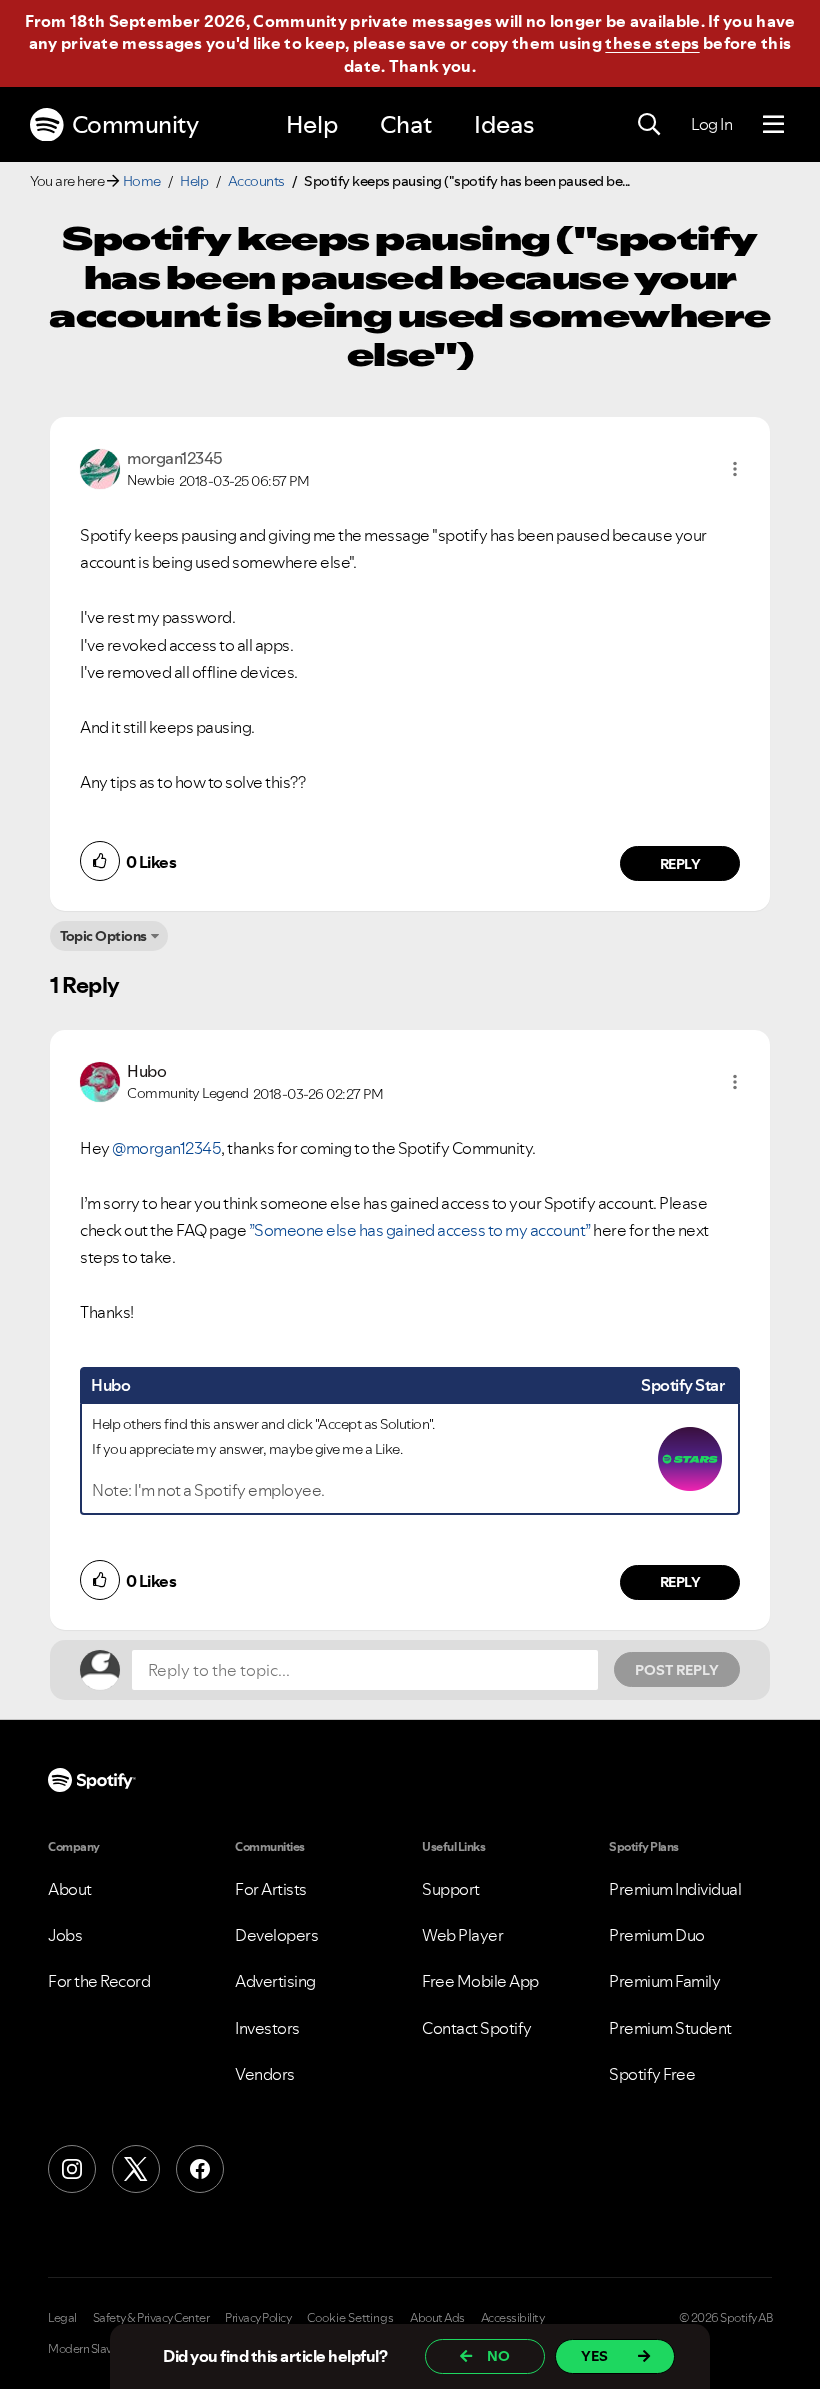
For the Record (99, 1981)
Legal (62, 2318)
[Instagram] (72, 2169)
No (498, 2356)
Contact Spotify (477, 2028)
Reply (680, 864)
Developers (276, 1935)
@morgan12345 (166, 1148)
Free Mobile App (480, 1981)
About (70, 1889)
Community (135, 124)
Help (312, 124)
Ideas (504, 124)
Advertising (275, 1981)
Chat (406, 124)
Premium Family (664, 1981)
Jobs (65, 1935)
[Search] (649, 125)
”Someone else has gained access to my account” (420, 1230)
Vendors (265, 2074)
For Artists (271, 1889)
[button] (735, 469)
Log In (711, 124)
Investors (267, 2028)
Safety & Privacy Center (151, 2318)
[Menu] (773, 125)
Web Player (462, 1935)
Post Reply (677, 1670)
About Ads (437, 2318)
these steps (652, 43)
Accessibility (513, 2318)
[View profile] (100, 467)
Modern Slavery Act (97, 2349)
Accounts (256, 181)
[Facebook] (200, 2169)
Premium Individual (675, 1889)
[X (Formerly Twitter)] (136, 2169)
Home (142, 181)
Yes (594, 2356)
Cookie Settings (350, 2318)
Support (451, 1889)
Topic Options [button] (103, 936)
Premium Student (670, 2028)
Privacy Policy (258, 2318)
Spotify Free (652, 2074)
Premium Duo (657, 1935)
